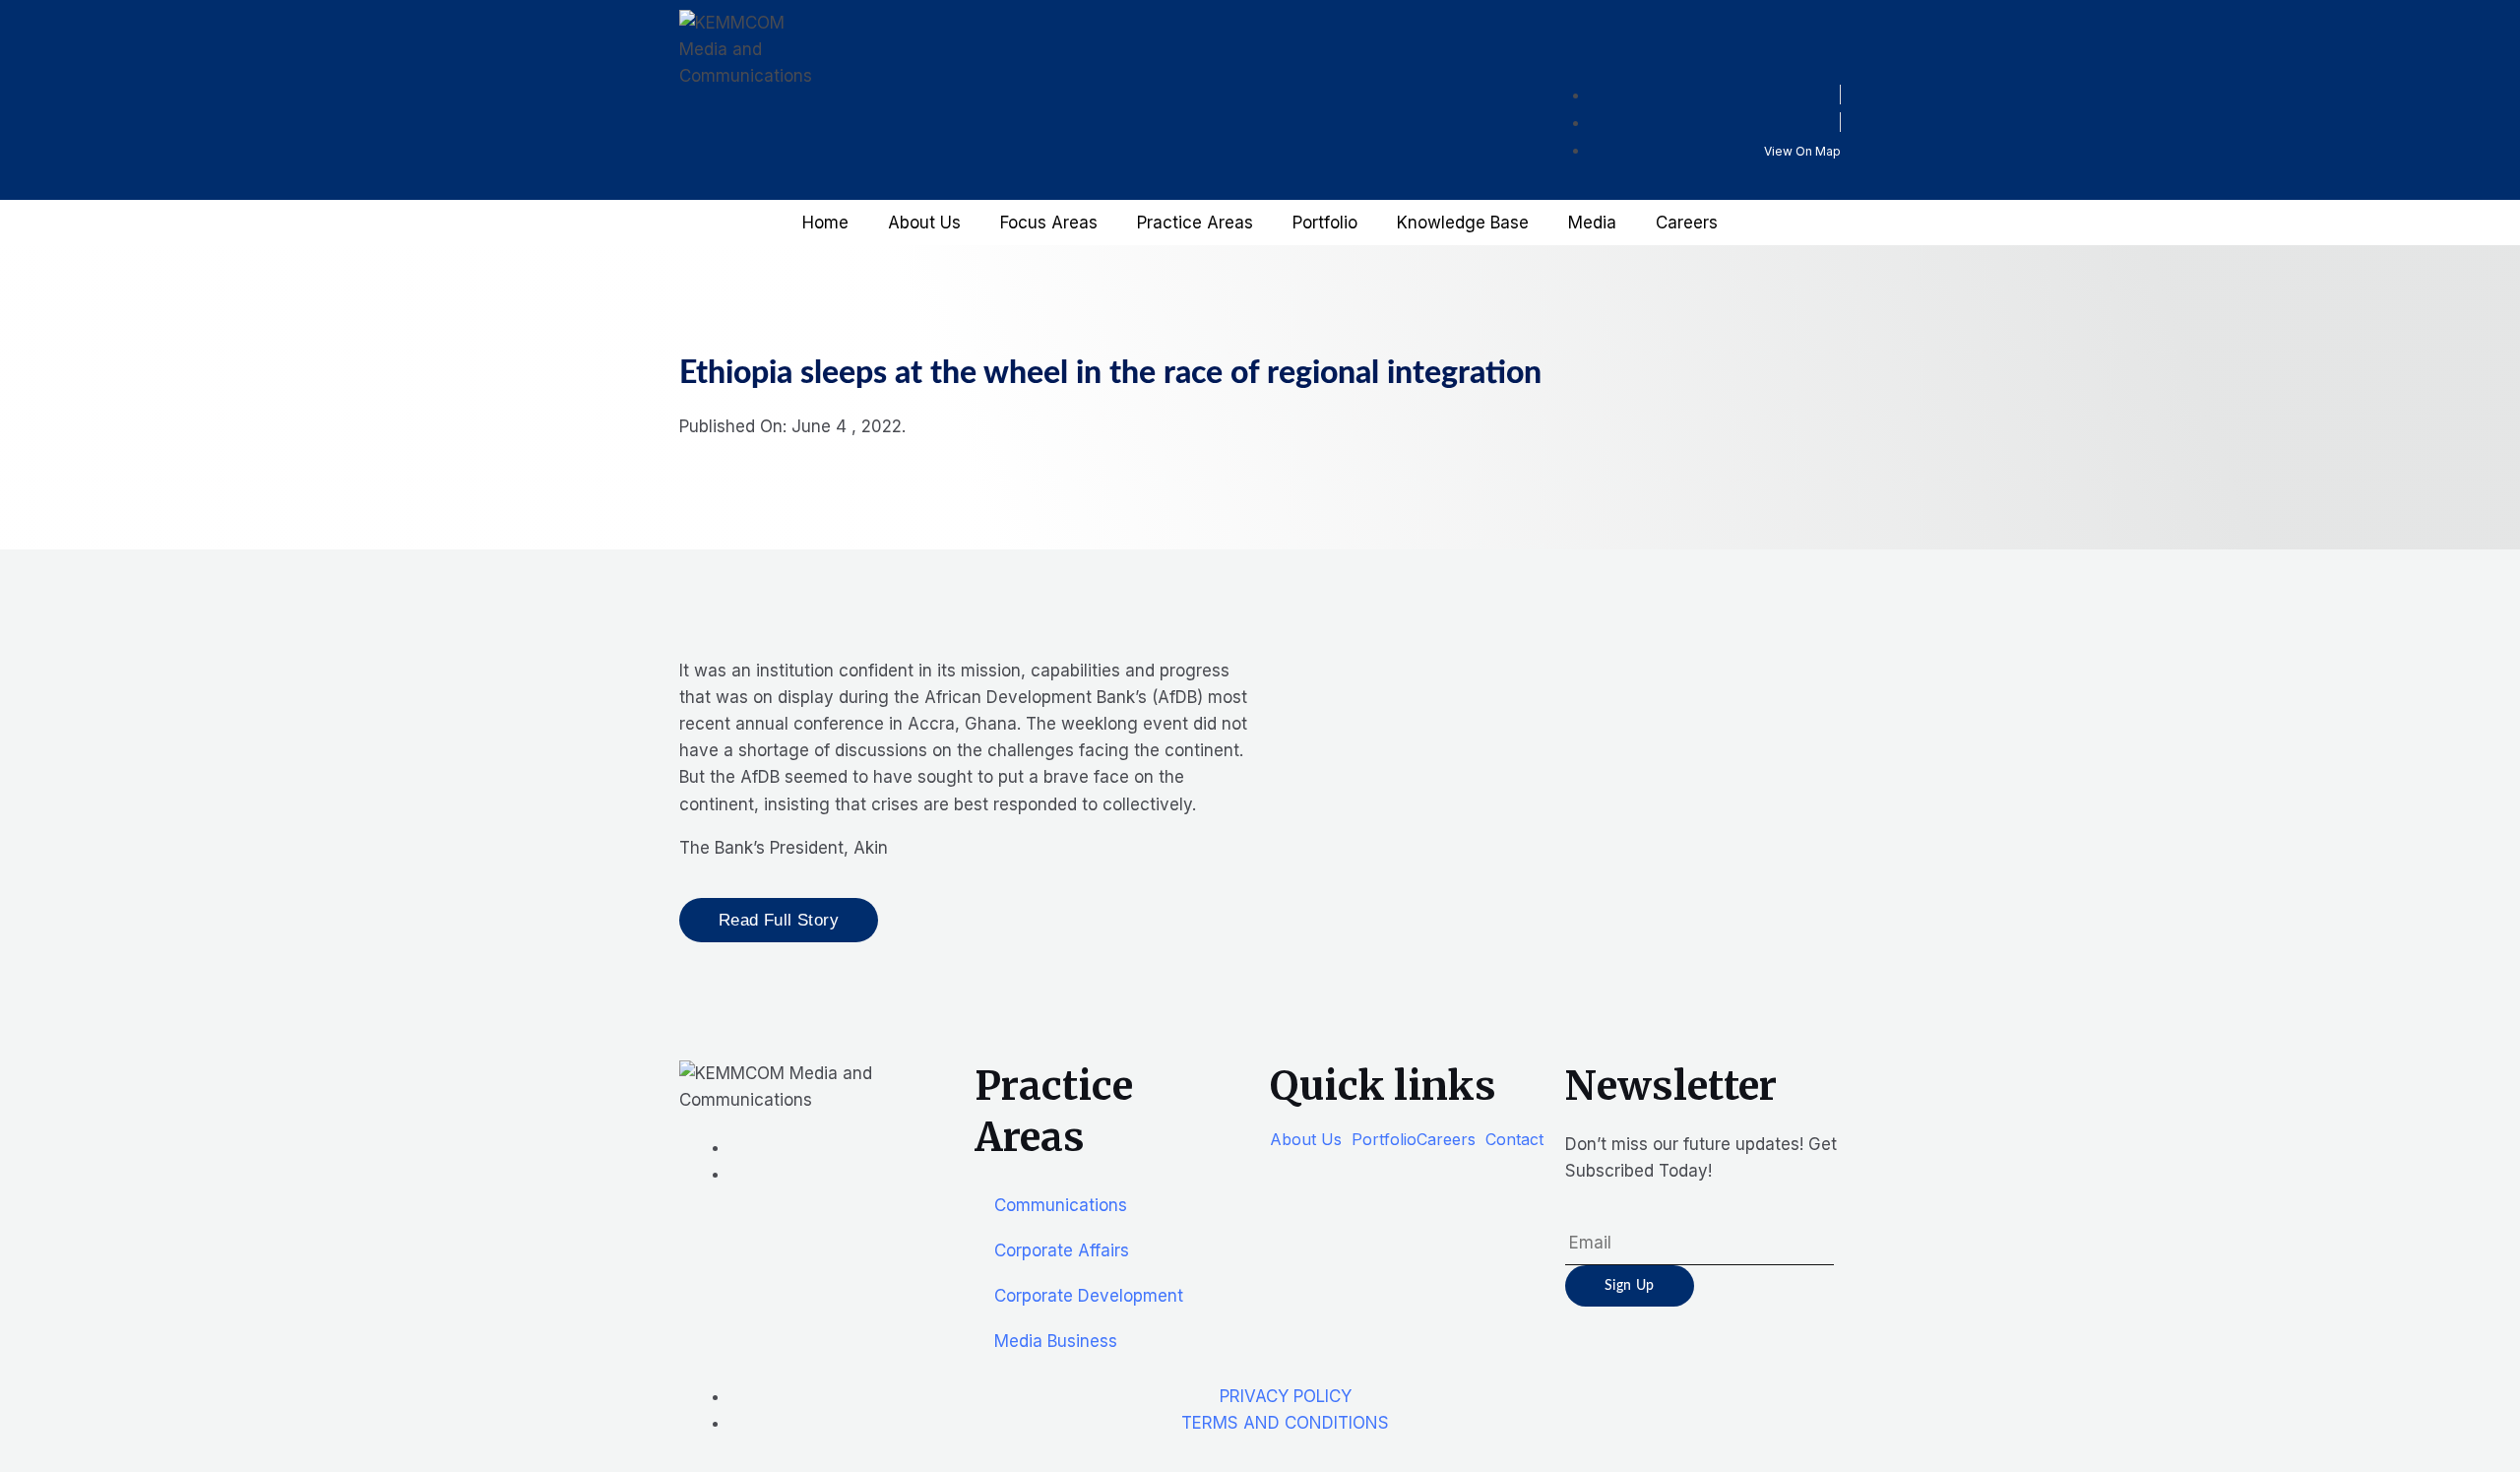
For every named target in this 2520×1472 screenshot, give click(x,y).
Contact (1514, 1139)
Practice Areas (1195, 223)
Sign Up (1630, 1286)
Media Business (1056, 1341)
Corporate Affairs (1062, 1250)
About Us (924, 223)
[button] (1311, 1139)
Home (825, 223)
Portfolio (1325, 223)
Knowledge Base (1463, 223)
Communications (1061, 1205)
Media (1592, 223)
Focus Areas (1049, 223)
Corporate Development (1089, 1296)
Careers (1687, 223)
